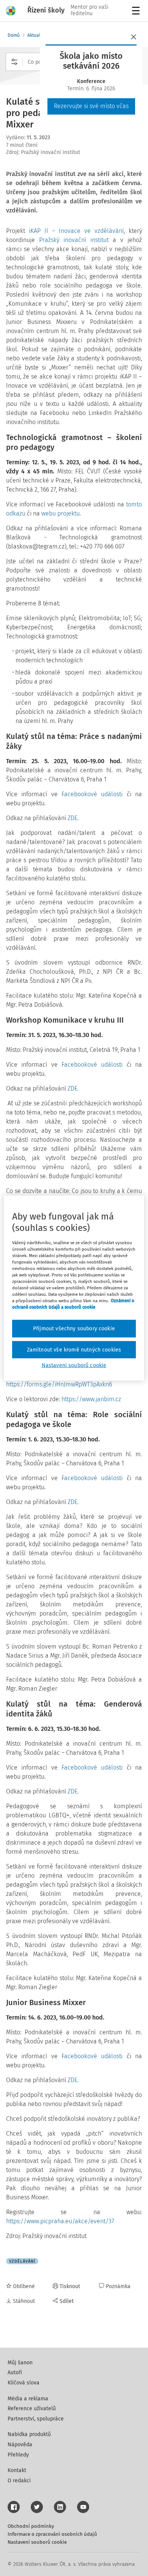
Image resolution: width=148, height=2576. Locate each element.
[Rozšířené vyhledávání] (14, 62)
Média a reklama (28, 2399)
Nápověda (20, 2445)
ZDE (72, 818)
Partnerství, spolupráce (36, 2419)
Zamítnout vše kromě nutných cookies (74, 1349)
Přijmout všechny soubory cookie (74, 1329)
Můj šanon (20, 2363)
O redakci (19, 2481)
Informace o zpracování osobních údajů (52, 2534)
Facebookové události (92, 794)
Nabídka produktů (29, 2434)
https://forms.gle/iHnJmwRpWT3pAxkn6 (59, 1384)
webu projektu (61, 513)
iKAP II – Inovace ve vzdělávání (76, 231)
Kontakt (17, 2470)
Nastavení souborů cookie (37, 2542)
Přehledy (18, 2455)
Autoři (15, 2372)
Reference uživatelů (32, 2409)
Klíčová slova (24, 2383)
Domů (14, 35)
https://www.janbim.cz (91, 1399)
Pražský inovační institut (74, 240)
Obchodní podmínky (31, 2526)
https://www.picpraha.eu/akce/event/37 (60, 2221)
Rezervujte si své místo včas (91, 106)
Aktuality (36, 35)
